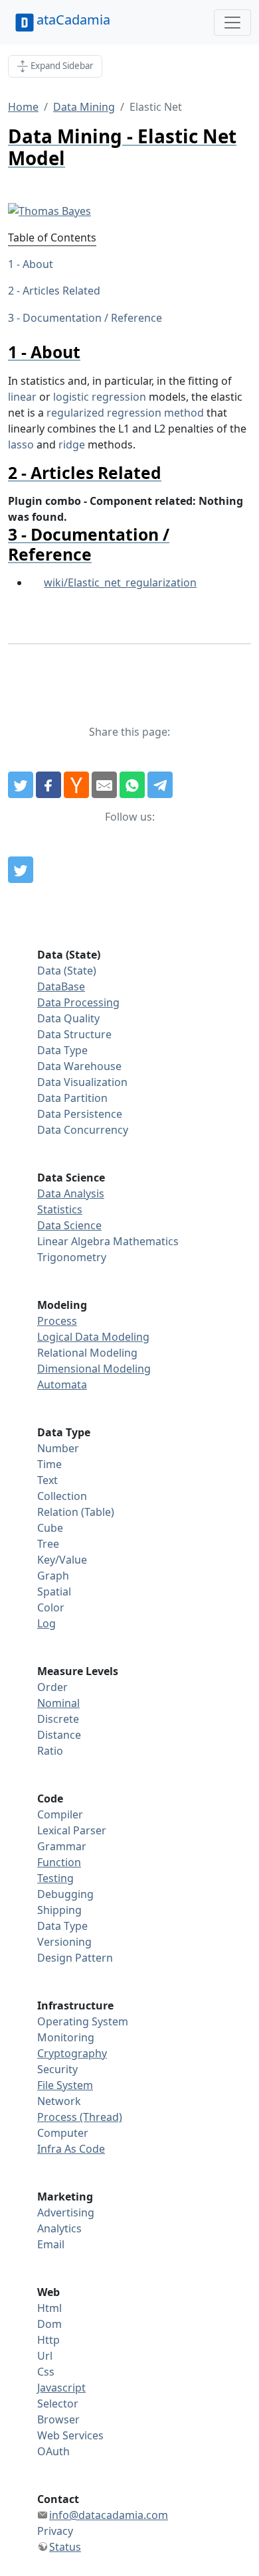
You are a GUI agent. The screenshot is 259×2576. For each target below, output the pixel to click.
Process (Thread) (80, 2117)
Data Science (69, 1225)
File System (65, 2085)
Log (46, 1623)
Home (23, 107)
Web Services (70, 2435)
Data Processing (78, 1002)
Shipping (59, 1910)
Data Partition (72, 1098)
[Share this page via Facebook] (48, 785)
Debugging (65, 1894)
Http (48, 2340)
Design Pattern (75, 1958)
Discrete (58, 1719)
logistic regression (100, 397)
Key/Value (62, 1560)
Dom (49, 2324)
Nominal (58, 1703)
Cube (50, 1528)
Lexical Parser (72, 1830)
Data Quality (68, 1018)
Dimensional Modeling (94, 1369)
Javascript (61, 2388)
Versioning (64, 1942)
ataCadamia (73, 20)
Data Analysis (71, 1193)
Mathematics (146, 1241)
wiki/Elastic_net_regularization (120, 582)
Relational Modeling (87, 1353)
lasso (21, 444)
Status (65, 2547)
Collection (62, 1496)
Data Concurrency (83, 1130)
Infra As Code (71, 2149)
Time (49, 1464)
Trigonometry (72, 1257)
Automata (62, 1385)
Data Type (62, 1050)
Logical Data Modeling (93, 1337)
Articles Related (61, 291)
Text (47, 1480)
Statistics (60, 1209)
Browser (58, 2419)
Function (59, 1862)
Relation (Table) (76, 1512)
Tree (48, 1544)
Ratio (50, 1751)
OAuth (53, 2451)
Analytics (59, 2228)
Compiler (60, 1814)
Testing (55, 1878)
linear (22, 397)
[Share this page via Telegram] (160, 785)
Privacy (55, 2531)
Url (45, 2356)
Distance (59, 1735)
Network (59, 2101)
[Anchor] (89, 352)
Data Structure (74, 1034)
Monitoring (66, 2037)
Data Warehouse (79, 1066)
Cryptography (72, 2053)
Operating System (83, 2021)
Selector (58, 2404)
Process (57, 1321)
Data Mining (84, 107)
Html (49, 2308)
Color (51, 1607)
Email (51, 2244)
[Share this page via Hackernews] (76, 785)
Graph (53, 1576)
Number (58, 1448)
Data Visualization (82, 1082)
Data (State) (67, 971)
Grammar (62, 1846)
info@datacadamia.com (109, 2515)
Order (52, 1687)
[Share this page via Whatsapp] (132, 785)
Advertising (66, 2212)
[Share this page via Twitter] (21, 785)
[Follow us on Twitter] (21, 870)
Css (46, 2372)
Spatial (54, 1592)
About (38, 264)
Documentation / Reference (92, 318)
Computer (63, 2133)
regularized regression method (125, 413)
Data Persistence (80, 1114)
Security (57, 2069)
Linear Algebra (74, 1241)
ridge (72, 444)
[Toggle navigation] (232, 23)
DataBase (61, 986)
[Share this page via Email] (104, 785)
